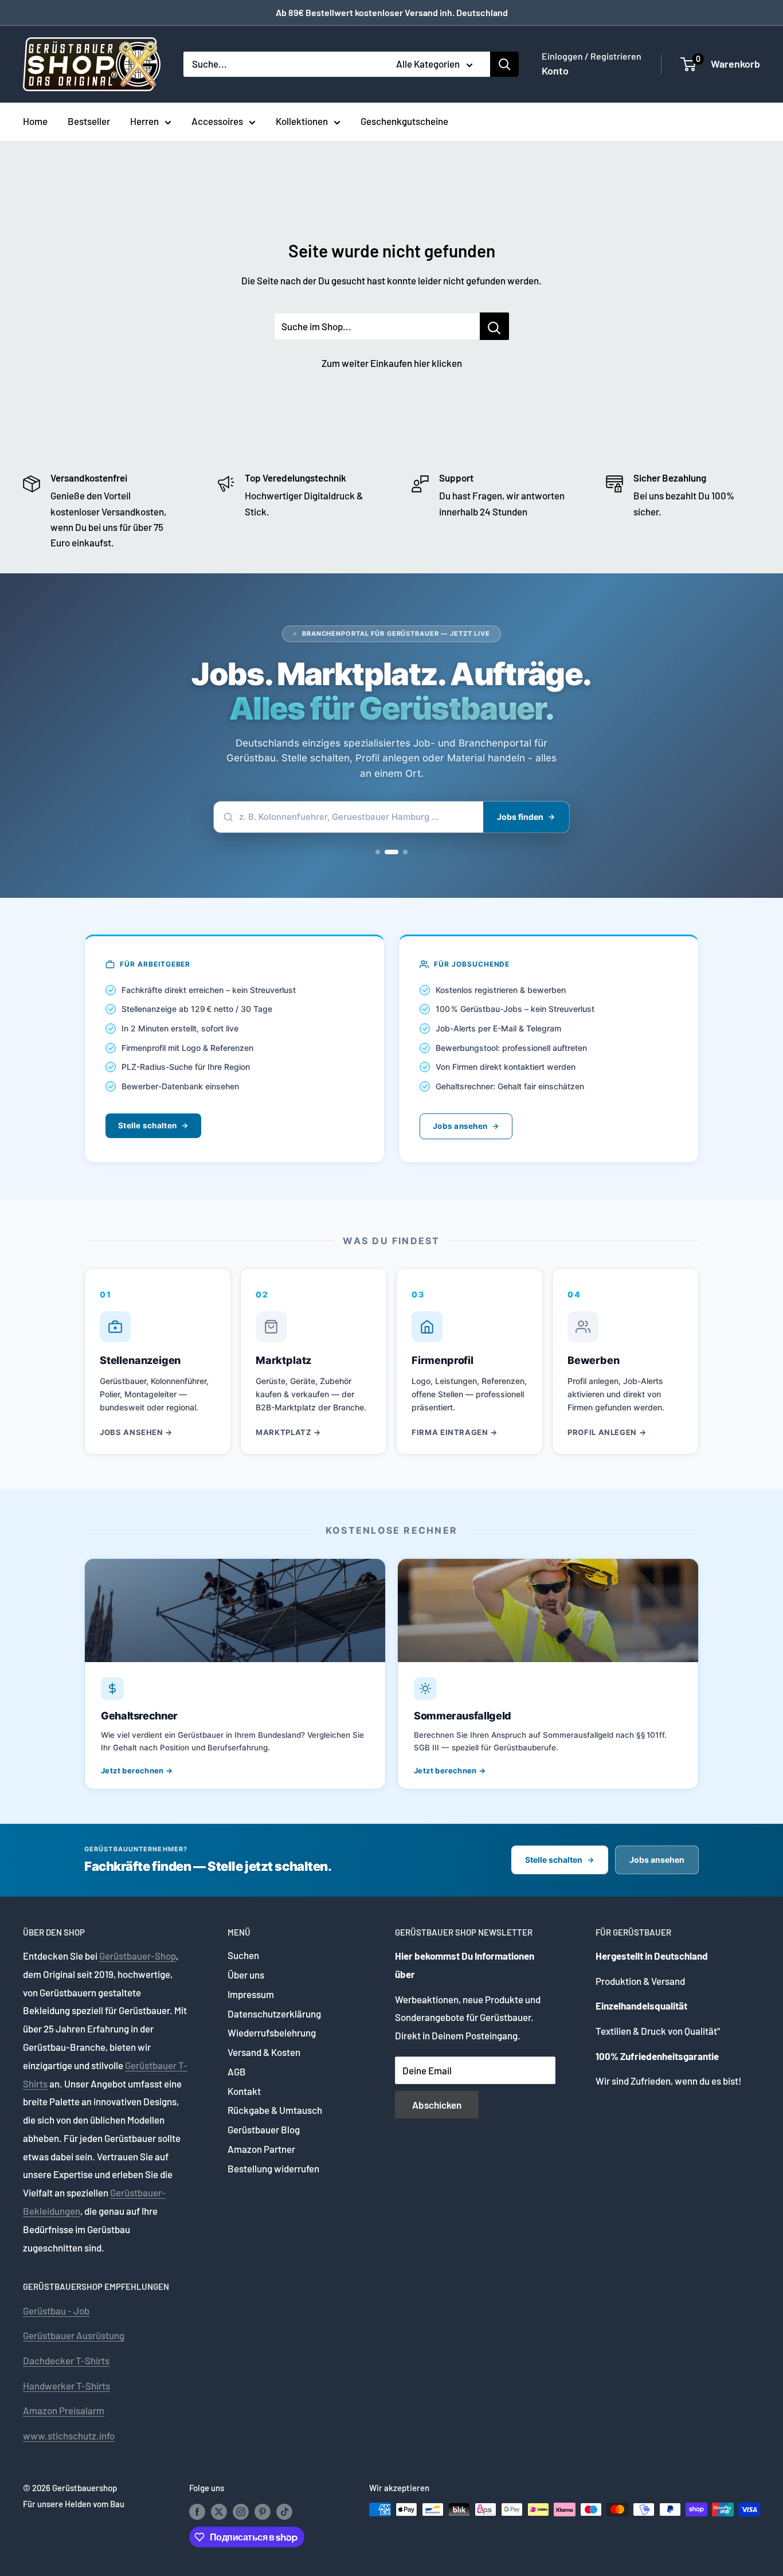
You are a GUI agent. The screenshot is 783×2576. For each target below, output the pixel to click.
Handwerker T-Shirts (66, 2386)
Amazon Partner (261, 2149)
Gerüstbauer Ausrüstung (74, 2335)
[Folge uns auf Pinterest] (263, 2511)
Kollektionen (302, 121)
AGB (237, 2071)
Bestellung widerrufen (273, 2168)
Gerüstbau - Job (56, 2311)
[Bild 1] (382, 852)
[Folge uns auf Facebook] (197, 2511)
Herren (144, 121)
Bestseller (89, 121)
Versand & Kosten (264, 2052)
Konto (555, 71)
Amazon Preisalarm (64, 2410)
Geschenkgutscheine (404, 121)
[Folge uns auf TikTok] (284, 2511)
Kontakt (244, 2091)
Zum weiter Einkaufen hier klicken (392, 363)
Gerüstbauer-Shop (138, 1956)
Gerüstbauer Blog (264, 2129)
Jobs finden (520, 817)
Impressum (251, 1994)
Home (35, 121)
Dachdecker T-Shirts (66, 2360)
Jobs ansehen (460, 1126)
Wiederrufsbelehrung (272, 2032)
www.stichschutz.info (69, 2436)
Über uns (246, 1975)
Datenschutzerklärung (274, 2014)
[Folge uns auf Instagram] (241, 2511)
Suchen (243, 1955)
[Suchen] (504, 64)
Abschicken (437, 2105)
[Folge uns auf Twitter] (219, 2511)
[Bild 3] (405, 852)
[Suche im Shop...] (494, 326)
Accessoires (217, 121)
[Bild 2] (396, 852)
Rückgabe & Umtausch (275, 2110)
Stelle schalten (147, 1125)
